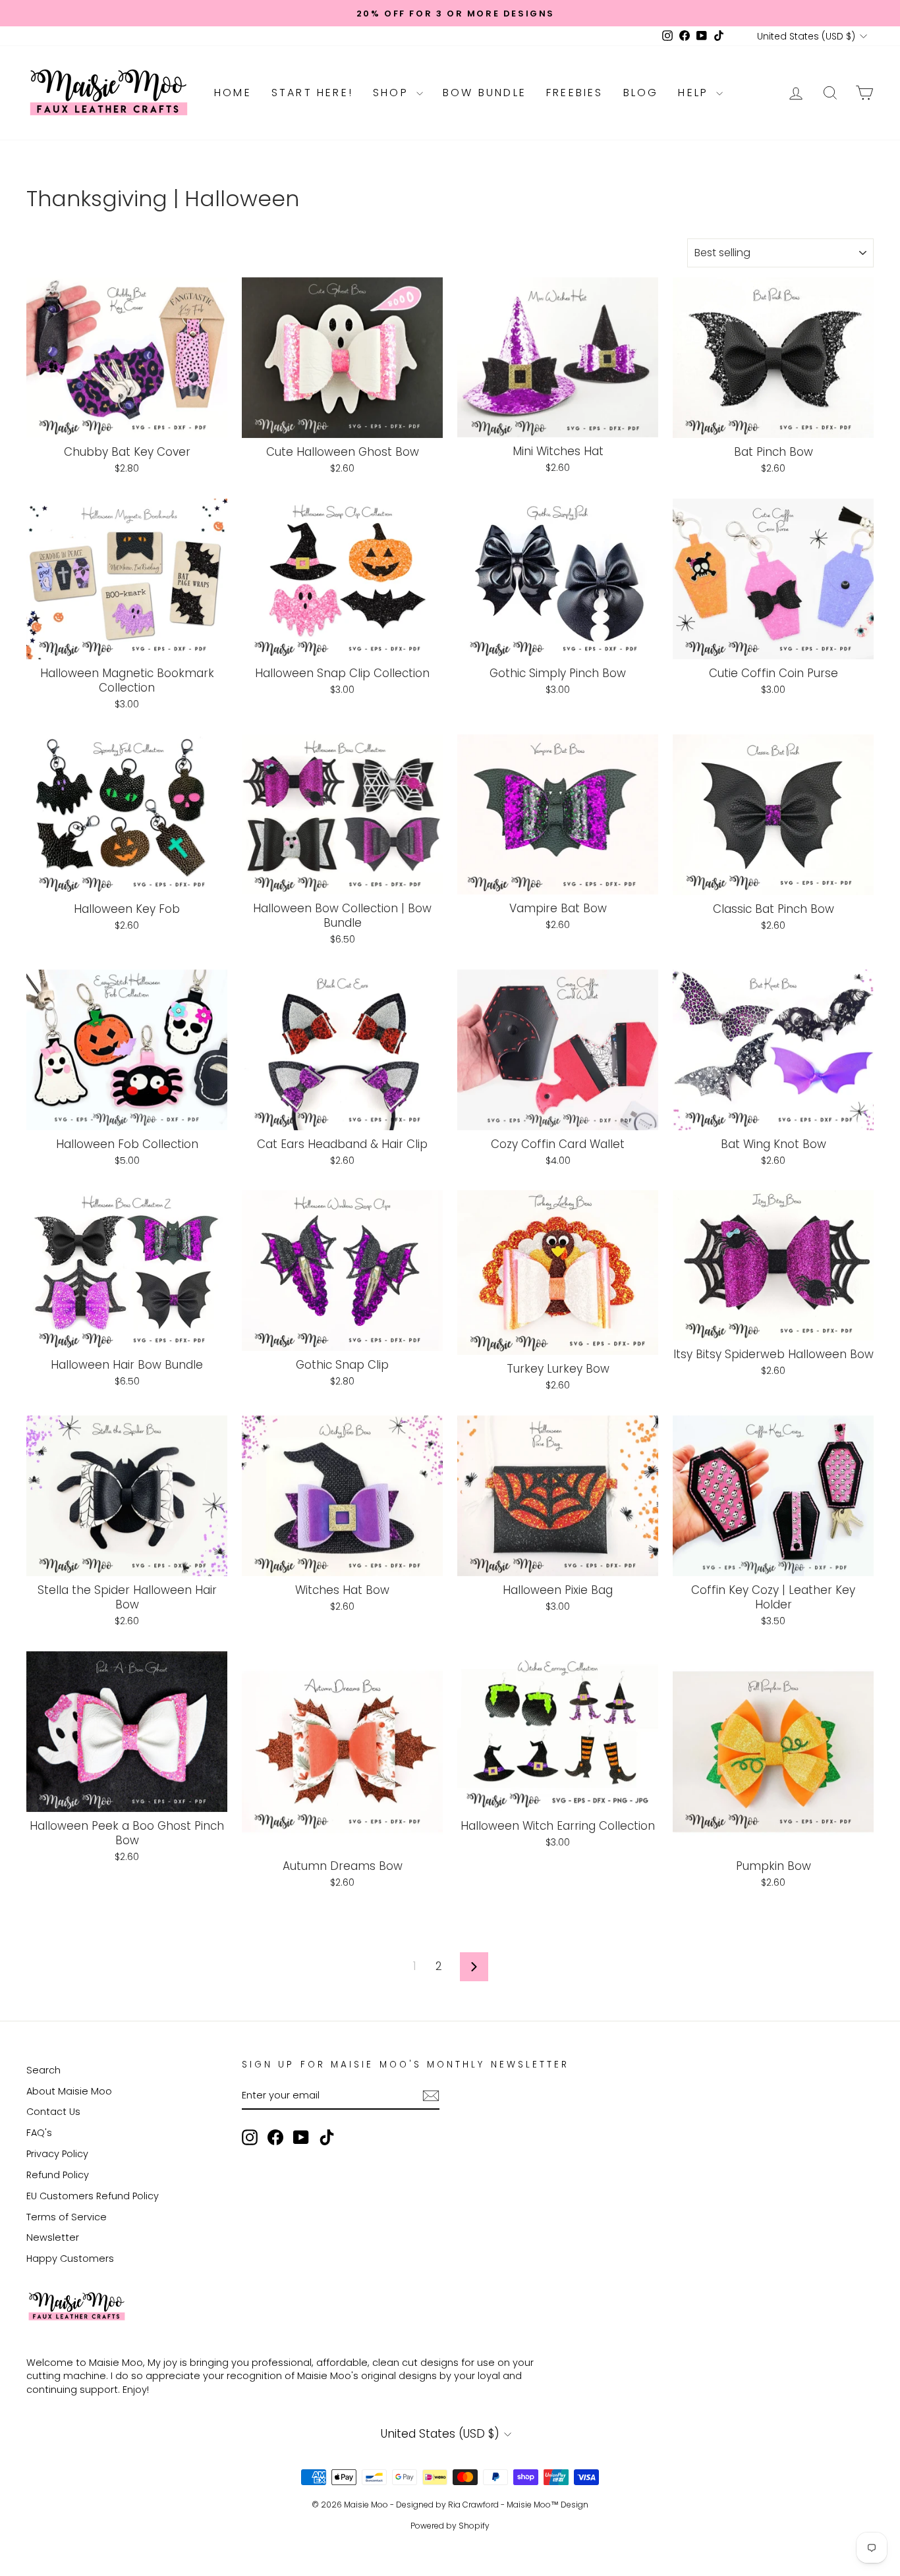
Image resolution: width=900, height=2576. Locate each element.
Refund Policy (58, 2175)
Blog (641, 93)
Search (43, 2070)
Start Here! (312, 93)
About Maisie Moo (69, 2091)
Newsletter (53, 2237)
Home (233, 93)
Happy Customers (70, 2259)
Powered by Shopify (450, 2526)
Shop (393, 93)
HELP (695, 93)
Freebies (575, 93)
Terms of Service (67, 2217)
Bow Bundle (485, 93)
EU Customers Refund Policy (93, 2196)
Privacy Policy (57, 2154)
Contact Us (53, 2112)
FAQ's (39, 2133)
